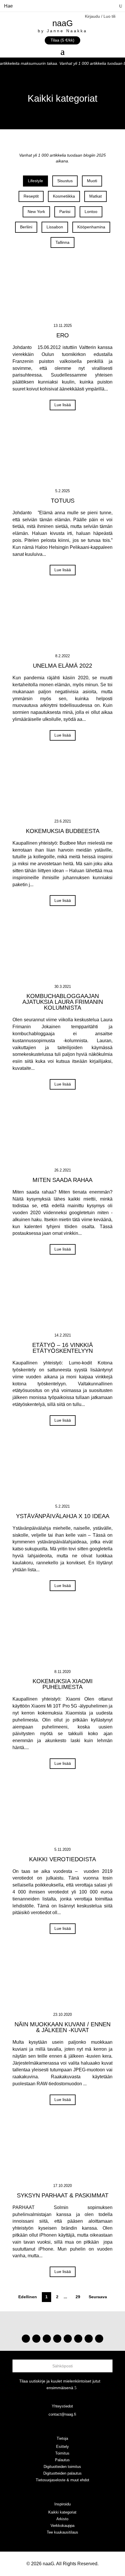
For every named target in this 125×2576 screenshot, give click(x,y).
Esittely (63, 2447)
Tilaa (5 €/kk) (63, 40)
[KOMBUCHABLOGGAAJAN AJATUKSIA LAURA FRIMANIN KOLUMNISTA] (63, 952)
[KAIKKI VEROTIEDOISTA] (63, 1815)
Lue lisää (63, 405)
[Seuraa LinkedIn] (99, 2339)
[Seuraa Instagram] (26, 2339)
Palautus (62, 2460)
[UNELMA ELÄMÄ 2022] (63, 622)
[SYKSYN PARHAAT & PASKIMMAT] (63, 2152)
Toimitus (62, 2453)
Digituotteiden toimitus (62, 2467)
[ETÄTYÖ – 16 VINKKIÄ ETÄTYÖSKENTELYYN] (63, 1301)
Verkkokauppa (63, 2526)
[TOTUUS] (63, 457)
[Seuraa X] (89, 2339)
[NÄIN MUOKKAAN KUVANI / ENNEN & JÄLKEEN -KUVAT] (63, 1980)
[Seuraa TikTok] (36, 2339)
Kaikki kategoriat (62, 2512)
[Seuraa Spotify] (68, 2339)
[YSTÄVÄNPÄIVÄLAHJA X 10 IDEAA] (63, 1472)
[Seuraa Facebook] (57, 2339)
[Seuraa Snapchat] (78, 2339)
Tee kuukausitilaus (63, 2532)
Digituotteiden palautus (63, 2473)
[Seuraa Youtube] (47, 2339)
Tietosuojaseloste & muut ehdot (63, 2480)
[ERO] (63, 291)
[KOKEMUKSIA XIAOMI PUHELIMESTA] (63, 1638)
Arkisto (62, 2519)
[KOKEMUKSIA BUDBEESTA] (63, 787)
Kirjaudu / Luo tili (100, 16)
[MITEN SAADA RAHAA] (63, 1136)
